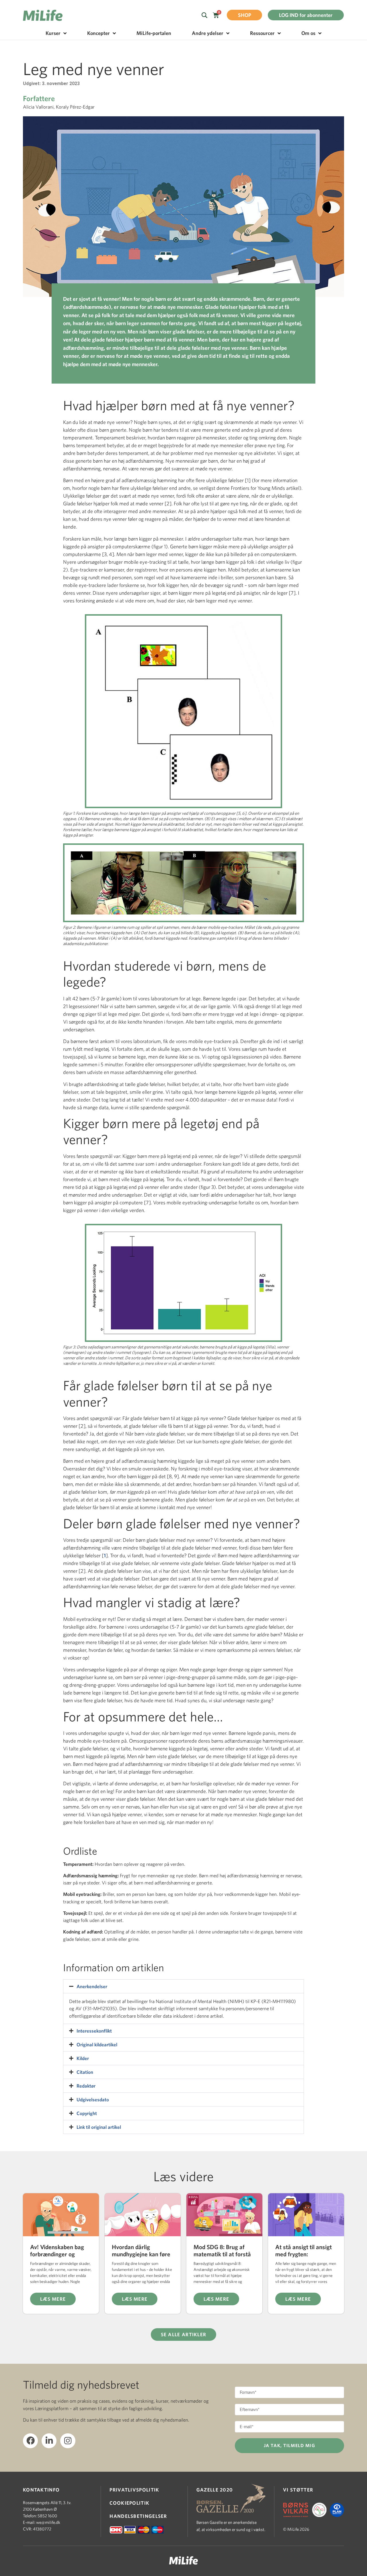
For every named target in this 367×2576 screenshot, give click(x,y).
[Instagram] (68, 2441)
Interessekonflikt (94, 2031)
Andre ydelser (208, 33)
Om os (308, 33)
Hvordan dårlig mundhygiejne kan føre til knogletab (141, 2254)
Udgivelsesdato (93, 2099)
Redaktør (86, 2086)
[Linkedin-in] (49, 2441)
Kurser (53, 33)
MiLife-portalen (154, 33)
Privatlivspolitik (134, 2490)
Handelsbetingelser (138, 2516)
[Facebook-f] (30, 2441)
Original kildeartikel (97, 2044)
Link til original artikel (99, 2127)
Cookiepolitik (129, 2503)
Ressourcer (262, 33)
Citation (85, 2072)
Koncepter (98, 33)
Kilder (83, 2058)
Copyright (87, 2113)
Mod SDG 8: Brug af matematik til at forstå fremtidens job (222, 2254)
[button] (183, 1986)
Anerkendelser (92, 1986)
